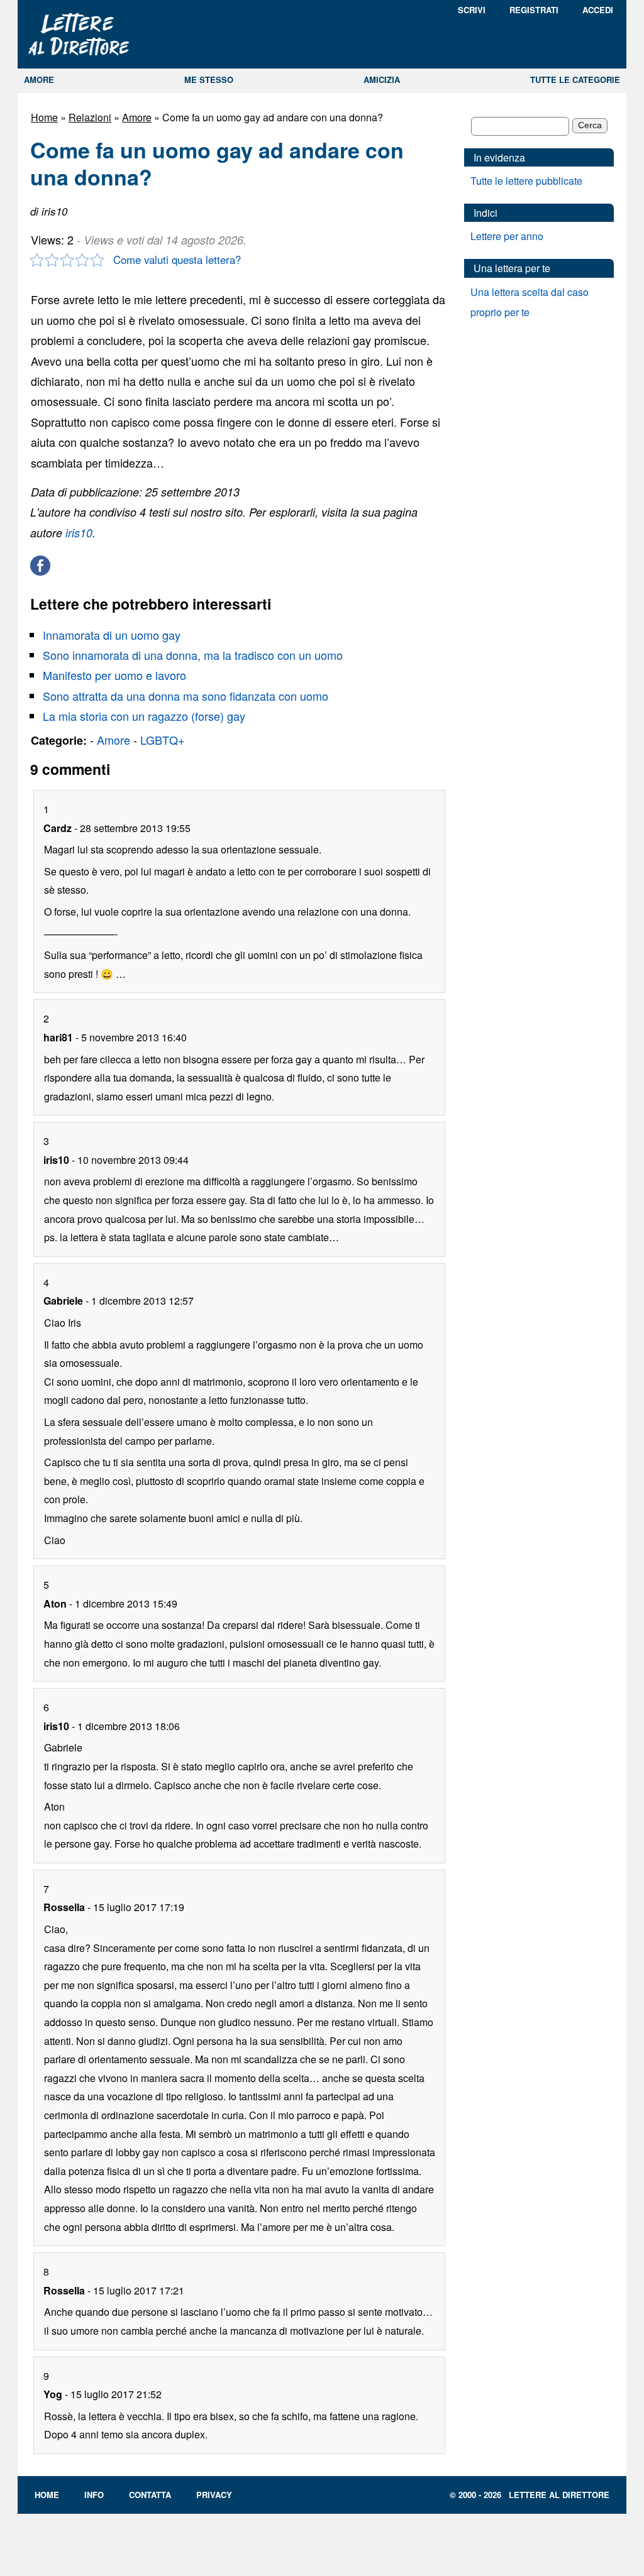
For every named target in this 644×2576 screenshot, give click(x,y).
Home (44, 117)
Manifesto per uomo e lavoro (114, 675)
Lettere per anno (507, 236)
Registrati (534, 10)
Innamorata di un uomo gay (112, 635)
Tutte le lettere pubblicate (526, 181)
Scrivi (472, 10)
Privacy (214, 2495)
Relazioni (90, 117)
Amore (137, 117)
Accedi (598, 10)
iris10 (79, 533)
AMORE (39, 79)
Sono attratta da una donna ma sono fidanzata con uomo (186, 696)
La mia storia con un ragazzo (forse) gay (144, 716)
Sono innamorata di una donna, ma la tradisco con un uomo (193, 655)
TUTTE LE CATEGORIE (575, 79)
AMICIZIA (382, 79)
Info (94, 2495)
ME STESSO (209, 79)
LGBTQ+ (163, 740)
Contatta (150, 2495)
